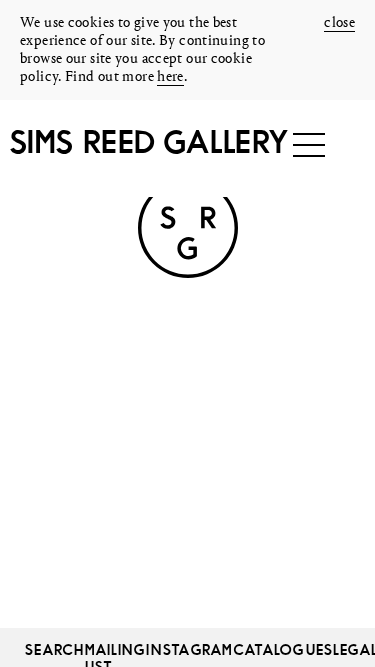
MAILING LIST (116, 649)
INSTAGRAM (189, 649)
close (339, 23)
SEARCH (55, 649)
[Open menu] (309, 145)
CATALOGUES (284, 649)
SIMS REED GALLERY (148, 142)
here (170, 77)
